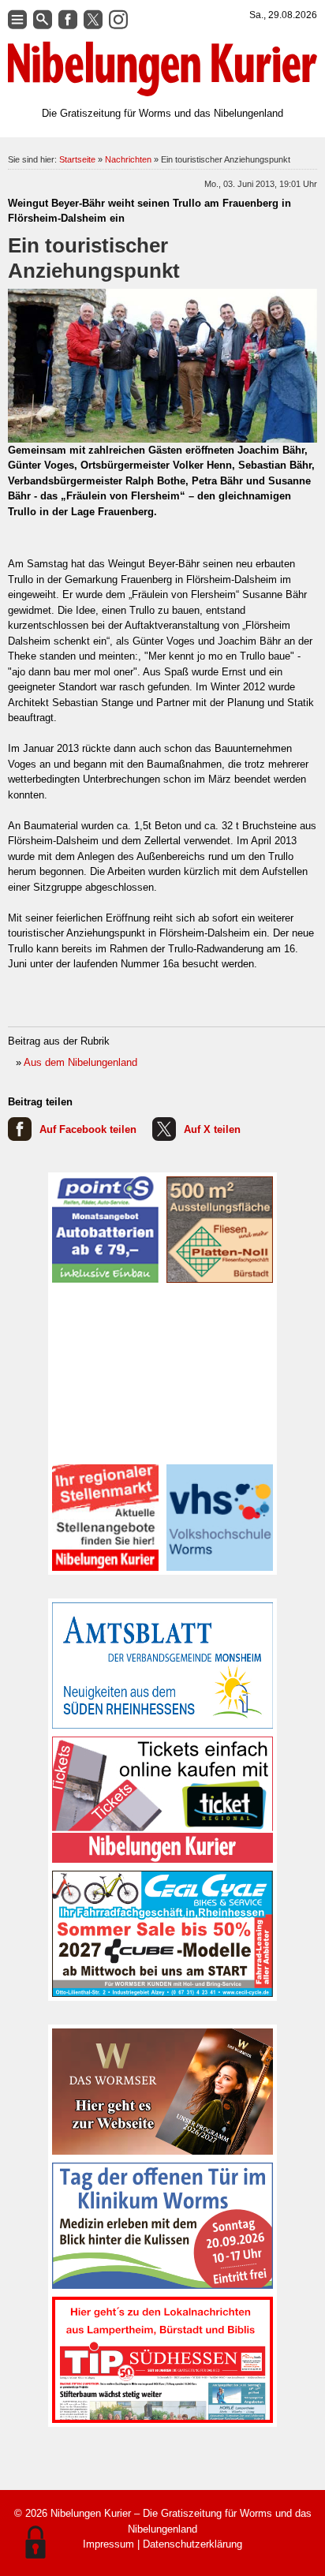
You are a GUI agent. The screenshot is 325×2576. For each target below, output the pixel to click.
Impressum (108, 2544)
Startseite (77, 159)
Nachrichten (128, 159)
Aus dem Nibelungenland (80, 1062)
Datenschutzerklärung (192, 2544)
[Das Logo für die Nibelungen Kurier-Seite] (162, 69)
